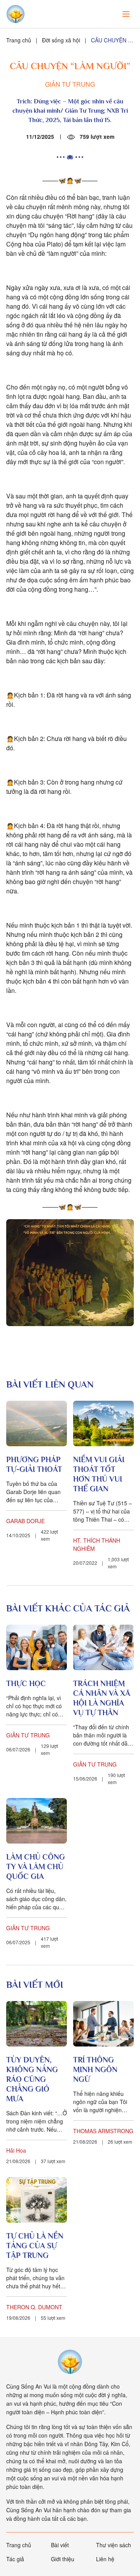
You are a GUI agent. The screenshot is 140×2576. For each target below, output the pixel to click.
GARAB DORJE (25, 1521)
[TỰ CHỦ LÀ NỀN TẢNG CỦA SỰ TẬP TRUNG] (37, 2200)
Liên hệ (105, 2559)
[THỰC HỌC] (37, 1647)
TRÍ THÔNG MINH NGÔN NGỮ (95, 2069)
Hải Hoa (16, 2150)
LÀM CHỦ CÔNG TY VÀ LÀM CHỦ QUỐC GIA (36, 1866)
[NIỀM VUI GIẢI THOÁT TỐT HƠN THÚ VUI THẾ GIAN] (103, 1423)
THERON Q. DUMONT (34, 2307)
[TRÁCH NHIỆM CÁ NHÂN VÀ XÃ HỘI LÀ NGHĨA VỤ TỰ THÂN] (103, 1647)
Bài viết (60, 2545)
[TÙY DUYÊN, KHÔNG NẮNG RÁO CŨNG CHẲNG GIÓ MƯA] (37, 2024)
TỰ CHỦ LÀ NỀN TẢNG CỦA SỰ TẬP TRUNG (35, 2246)
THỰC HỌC (26, 1683)
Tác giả (15, 2559)
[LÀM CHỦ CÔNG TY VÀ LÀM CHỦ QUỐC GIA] (37, 1821)
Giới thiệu (63, 2559)
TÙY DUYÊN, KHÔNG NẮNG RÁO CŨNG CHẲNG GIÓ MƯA (32, 2079)
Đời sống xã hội (61, 40)
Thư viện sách (114, 2545)
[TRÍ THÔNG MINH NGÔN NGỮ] (103, 2024)
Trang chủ (19, 40)
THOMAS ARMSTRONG (103, 2131)
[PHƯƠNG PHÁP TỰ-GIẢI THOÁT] (37, 1423)
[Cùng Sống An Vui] (70, 2362)
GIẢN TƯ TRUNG (70, 84)
